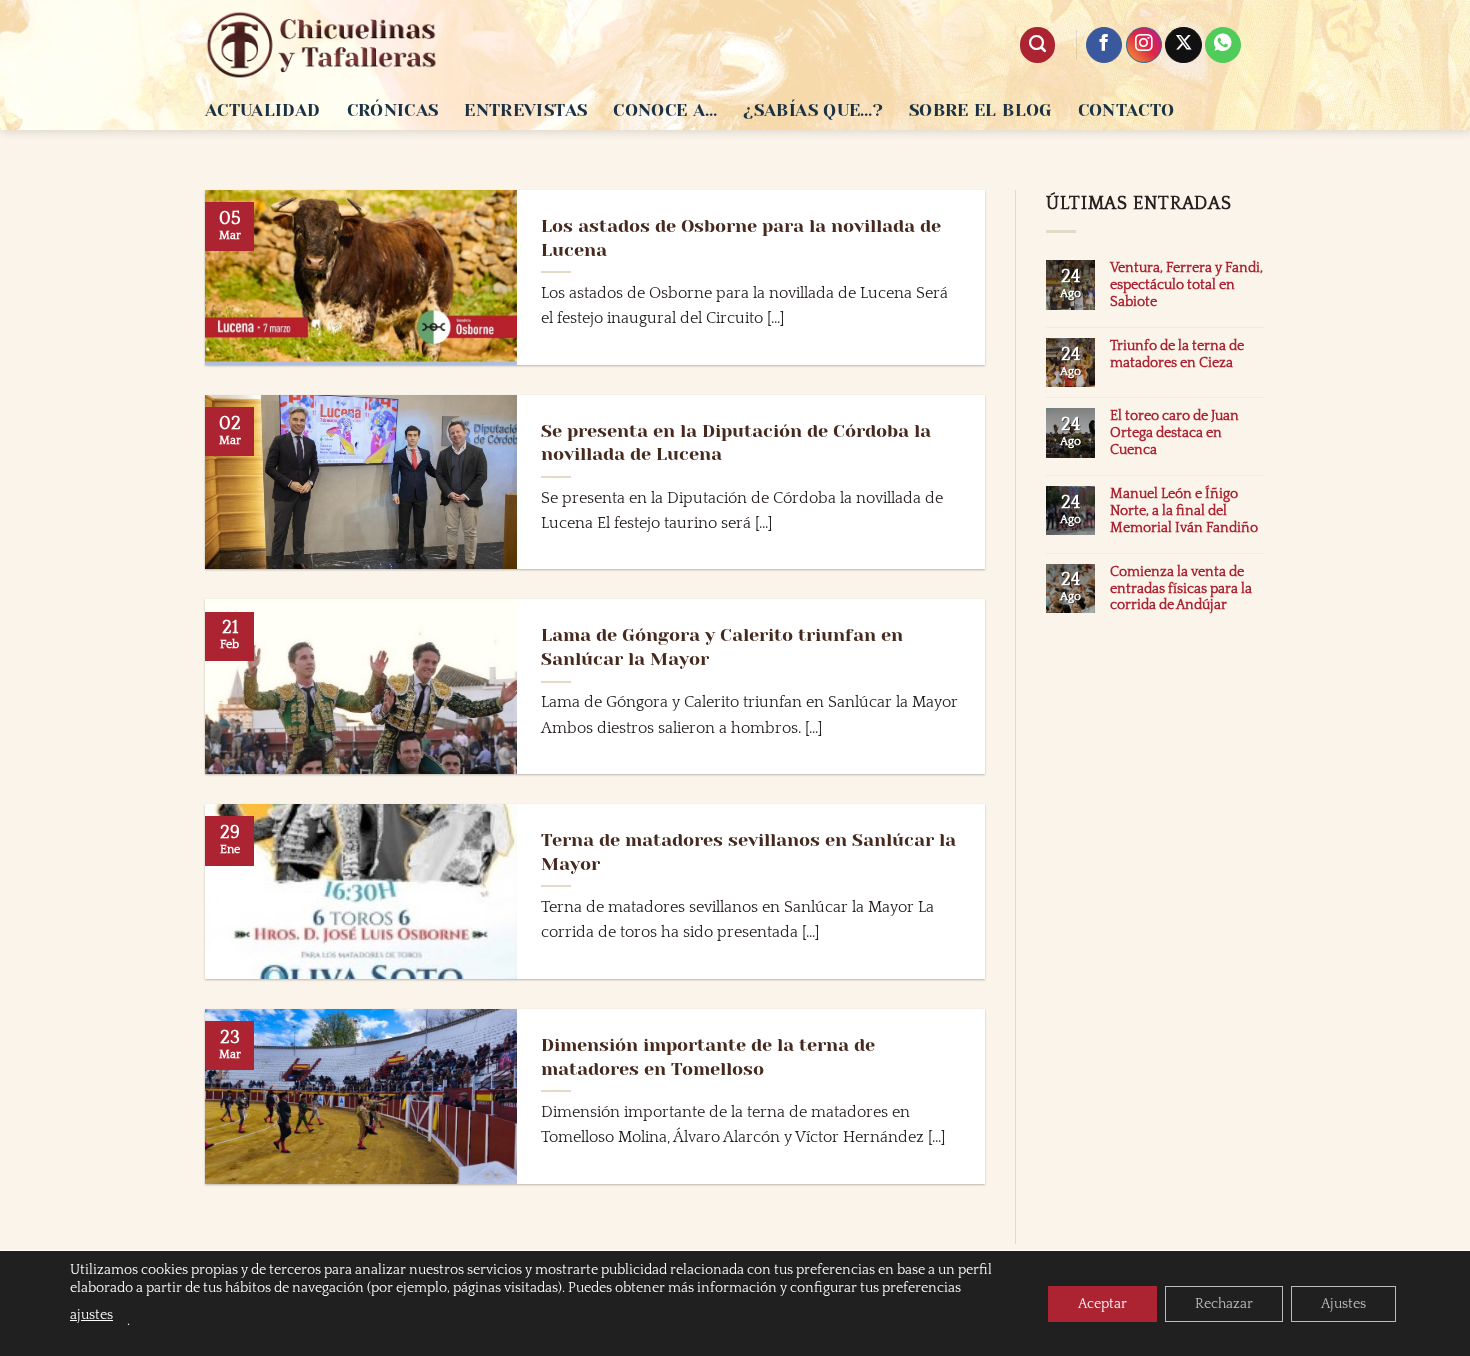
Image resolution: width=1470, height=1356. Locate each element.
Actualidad (263, 110)
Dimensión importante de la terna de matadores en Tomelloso (708, 1056)
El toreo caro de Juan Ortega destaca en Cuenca (1174, 433)
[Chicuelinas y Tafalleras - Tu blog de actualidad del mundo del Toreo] (322, 45)
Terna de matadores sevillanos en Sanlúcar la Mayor (748, 851)
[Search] (1037, 45)
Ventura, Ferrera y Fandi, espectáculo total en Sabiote (1186, 285)
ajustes (91, 1315)
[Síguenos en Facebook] (1104, 45)
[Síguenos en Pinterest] (1223, 45)
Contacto (1126, 110)
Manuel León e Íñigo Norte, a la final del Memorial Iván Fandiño (1184, 511)
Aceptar (1102, 1304)
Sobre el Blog (980, 110)
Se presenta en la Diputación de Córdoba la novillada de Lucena (736, 442)
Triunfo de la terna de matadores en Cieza (1177, 354)
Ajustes (1343, 1304)
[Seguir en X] (1183, 45)
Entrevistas (525, 110)
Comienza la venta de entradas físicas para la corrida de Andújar (1181, 589)
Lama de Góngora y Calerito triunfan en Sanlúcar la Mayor (722, 646)
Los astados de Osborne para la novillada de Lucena (741, 237)
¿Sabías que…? (813, 110)
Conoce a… (665, 110)
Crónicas (393, 110)
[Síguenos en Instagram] (1144, 45)
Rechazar (1224, 1304)
